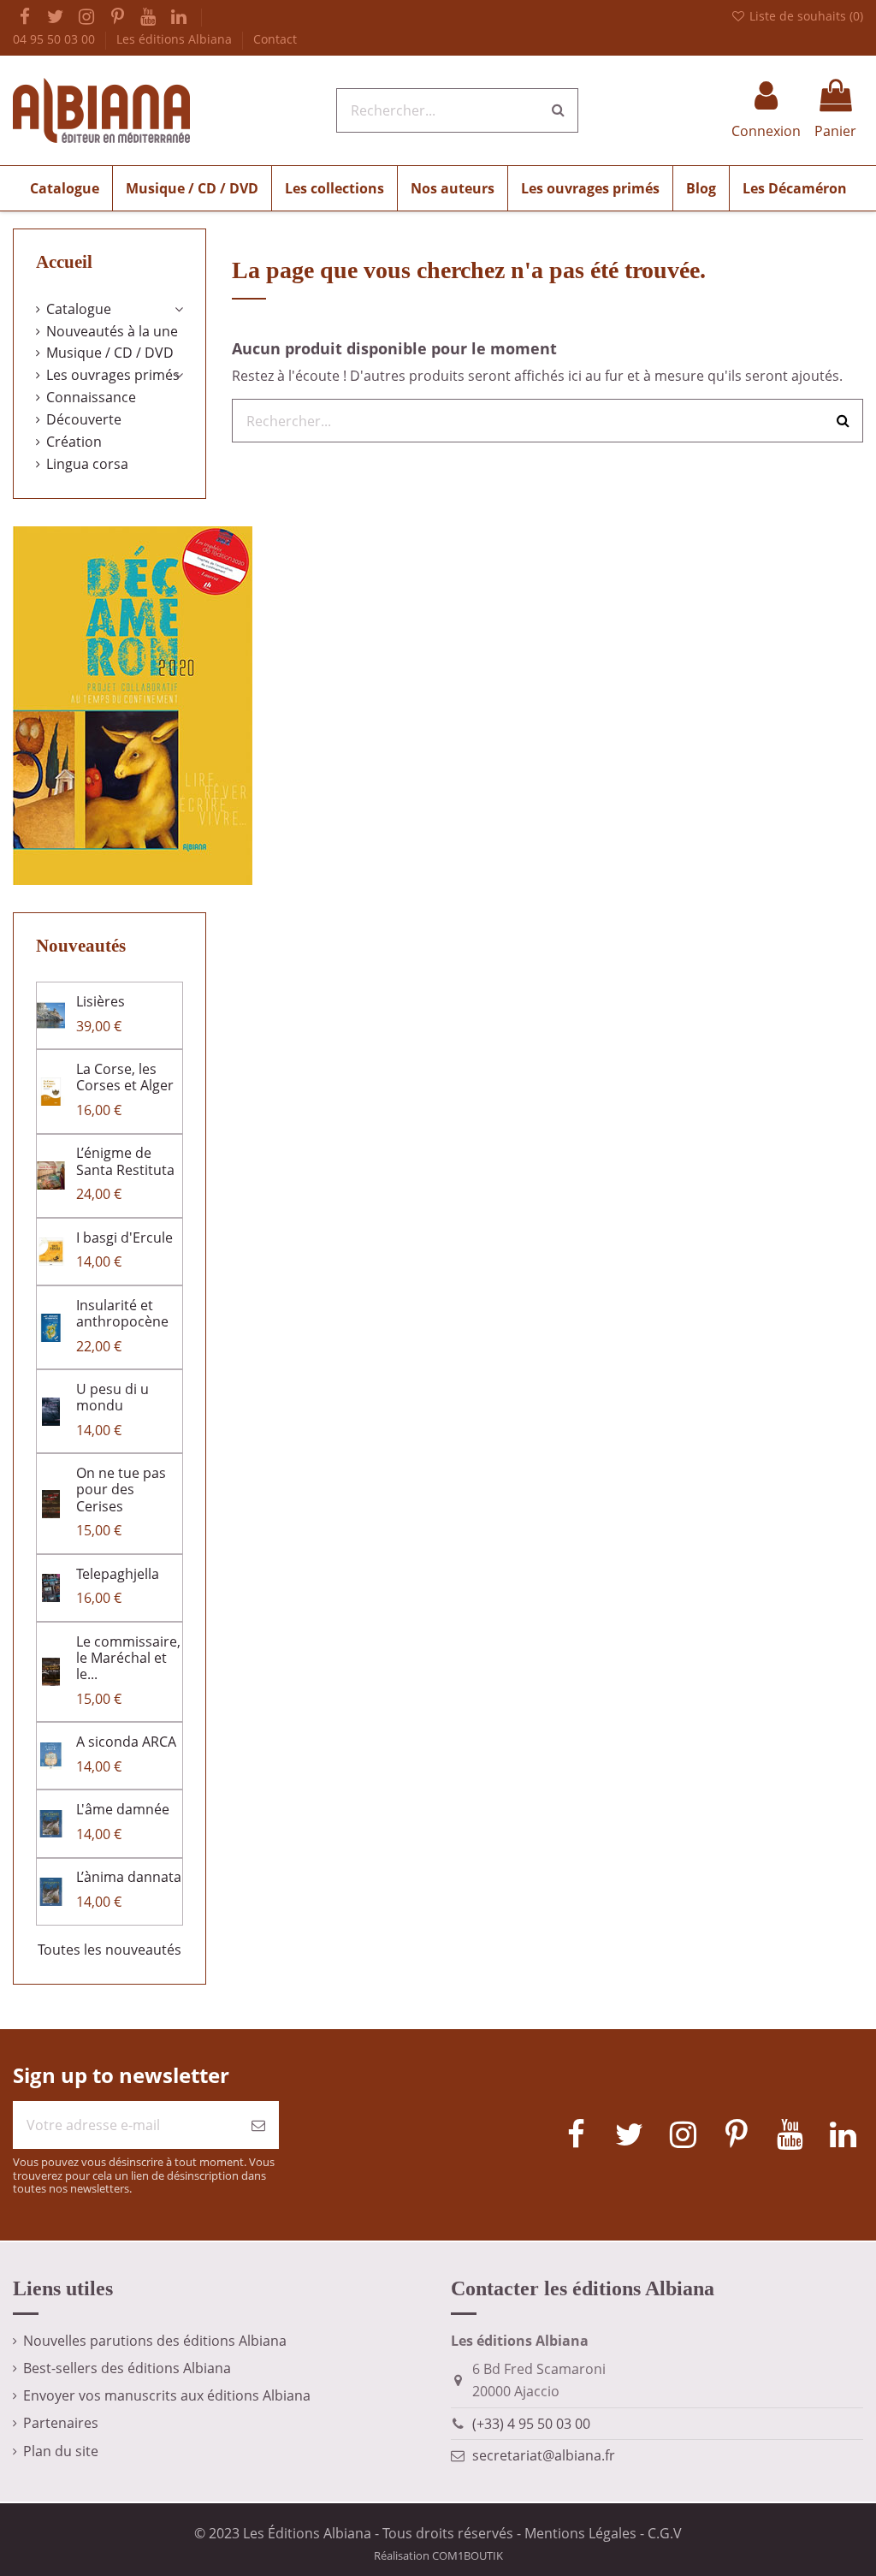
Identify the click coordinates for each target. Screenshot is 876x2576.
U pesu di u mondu (112, 1397)
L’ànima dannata (129, 1877)
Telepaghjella (118, 1574)
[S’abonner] (258, 2125)
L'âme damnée (123, 1809)
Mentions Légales (580, 2533)
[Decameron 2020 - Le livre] (133, 704)
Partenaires (61, 2423)
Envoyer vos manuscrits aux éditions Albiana (167, 2395)
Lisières (101, 1001)
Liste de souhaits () (805, 16)
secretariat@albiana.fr (544, 2455)
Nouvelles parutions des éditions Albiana (155, 2341)
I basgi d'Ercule (124, 1238)
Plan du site (61, 2451)
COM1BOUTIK (468, 2555)
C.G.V (665, 2533)
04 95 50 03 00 (56, 39)
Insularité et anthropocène (122, 1313)
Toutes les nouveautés (109, 1950)
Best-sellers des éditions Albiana (127, 2368)
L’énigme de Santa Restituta (125, 1161)
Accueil (64, 262)
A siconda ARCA (126, 1742)
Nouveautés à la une (112, 331)
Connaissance (91, 397)
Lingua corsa (87, 464)
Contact (275, 39)
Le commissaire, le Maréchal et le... (128, 1658)
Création (74, 442)
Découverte (84, 419)
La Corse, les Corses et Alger (125, 1077)
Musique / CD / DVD (110, 353)
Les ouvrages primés (113, 375)
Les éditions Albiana (176, 39)
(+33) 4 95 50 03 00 (531, 2424)
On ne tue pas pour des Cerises (121, 1489)
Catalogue (79, 309)
